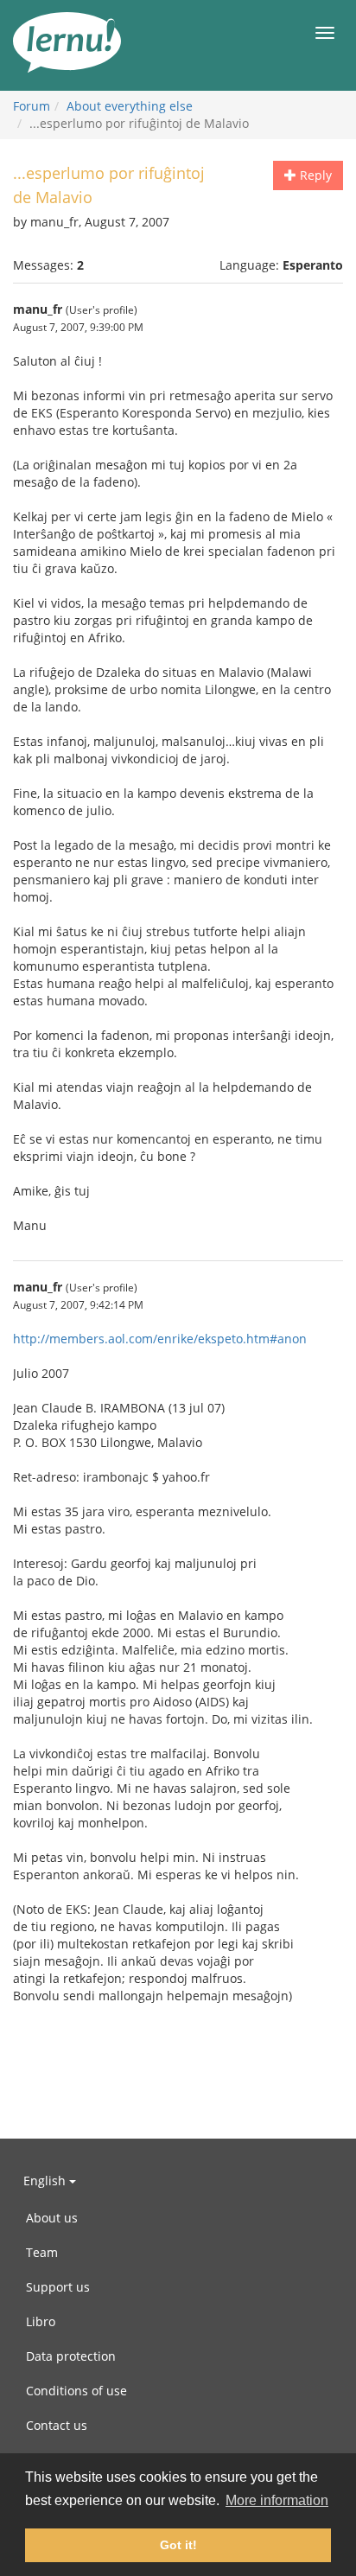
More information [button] (277, 2500)
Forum (32, 106)
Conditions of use (76, 2391)
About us (52, 2218)
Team (42, 2252)
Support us (58, 2287)
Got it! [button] (178, 2545)
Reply (314, 175)
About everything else (130, 106)
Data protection (71, 2356)
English (46, 2181)
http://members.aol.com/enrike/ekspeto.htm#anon (160, 1339)
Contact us (57, 2425)
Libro (41, 2321)
